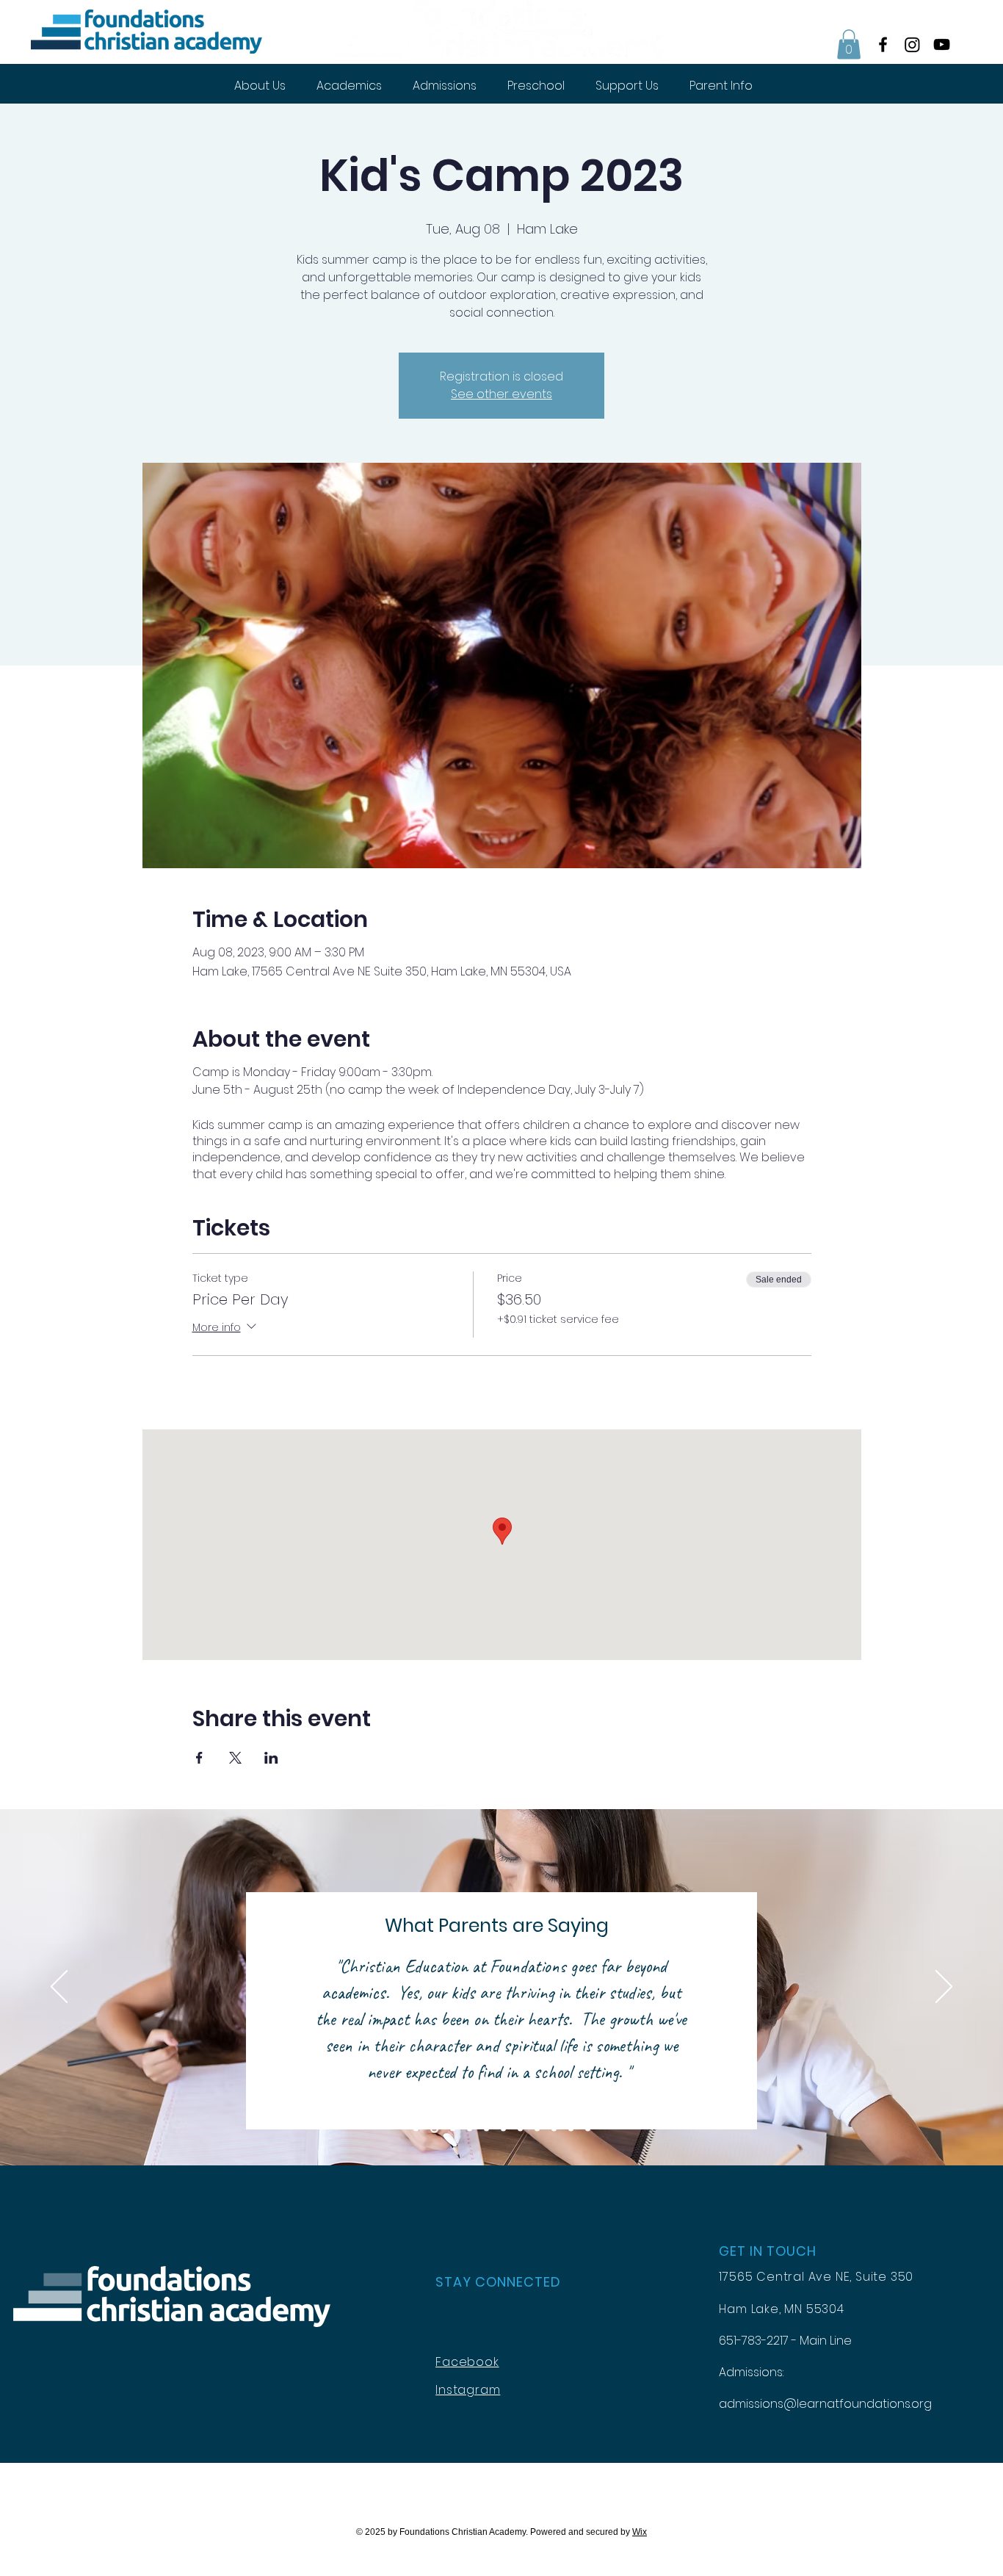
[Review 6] (503, 2129)
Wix (640, 2532)
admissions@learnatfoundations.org (825, 2404)
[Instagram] (912, 44)
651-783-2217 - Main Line (785, 2341)
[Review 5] (486, 2129)
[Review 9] (554, 2129)
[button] (849, 44)
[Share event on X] (235, 1758)
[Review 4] (470, 2129)
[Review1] (416, 2129)
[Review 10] (571, 2129)
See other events (501, 394)
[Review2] (434, 2129)
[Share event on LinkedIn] (271, 1758)
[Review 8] (537, 2129)
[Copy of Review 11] (588, 2129)
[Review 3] (453, 2129)
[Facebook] (883, 44)
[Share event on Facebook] (199, 1758)
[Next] (944, 1988)
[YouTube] (942, 44)
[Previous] (59, 1988)
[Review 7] (520, 2129)
